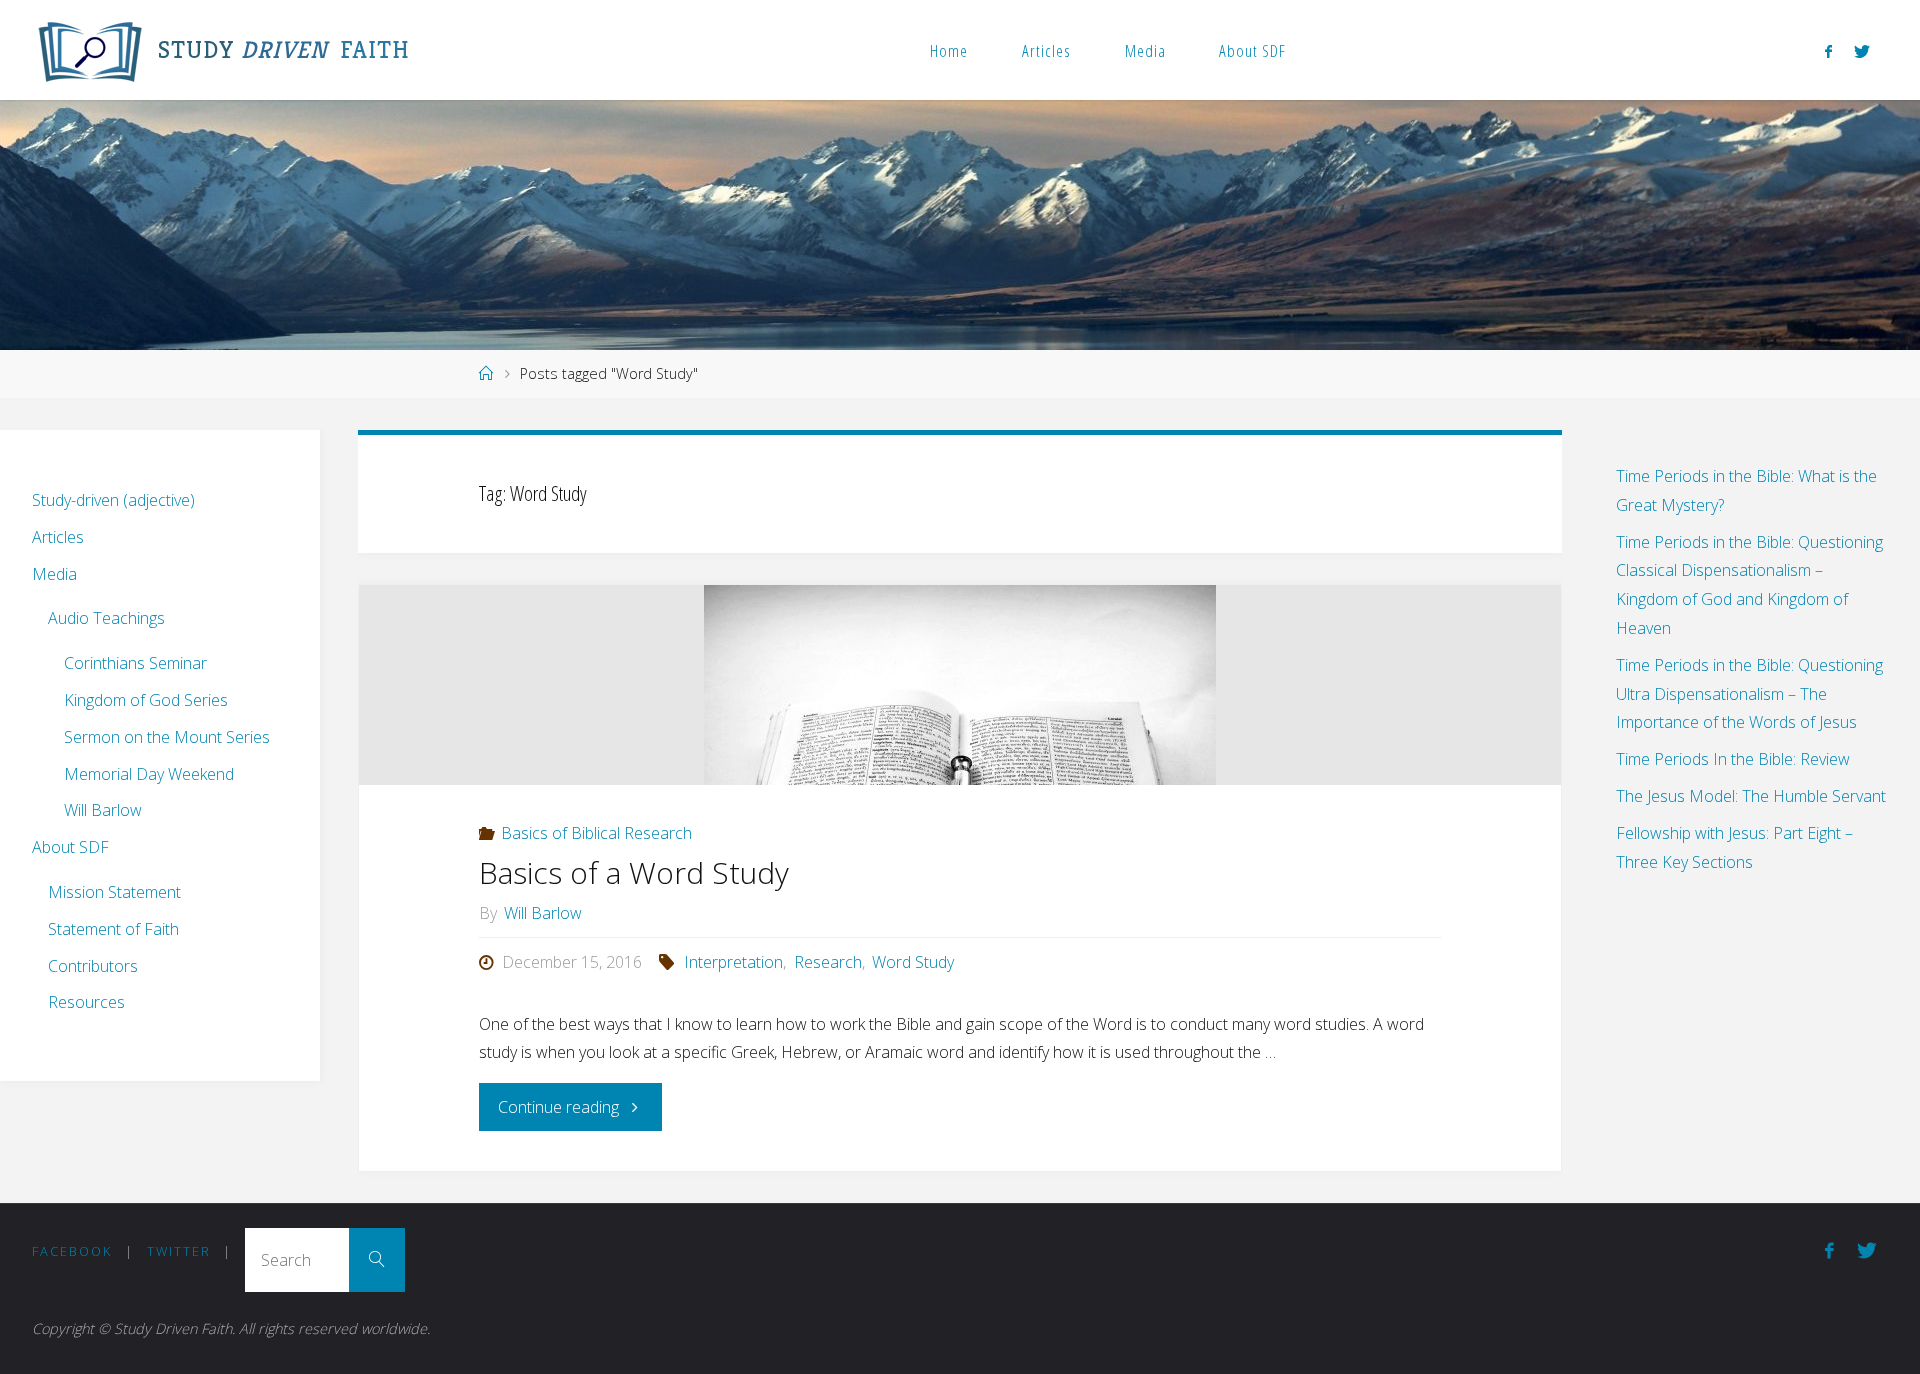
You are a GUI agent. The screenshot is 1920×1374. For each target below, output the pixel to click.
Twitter (179, 1251)
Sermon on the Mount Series (167, 737)
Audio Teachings (106, 618)
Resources (86, 1002)
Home (949, 50)
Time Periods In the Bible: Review (1733, 759)
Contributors (93, 966)
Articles (1046, 50)
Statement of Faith (113, 929)
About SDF (1252, 50)
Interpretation (733, 962)
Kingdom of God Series (146, 700)
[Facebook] (1828, 51)
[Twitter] (1862, 51)
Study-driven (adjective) (113, 500)
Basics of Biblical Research (596, 833)
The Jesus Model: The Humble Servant (1751, 796)
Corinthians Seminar (135, 663)
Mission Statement (114, 892)
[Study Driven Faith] (90, 50)
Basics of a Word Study (634, 872)
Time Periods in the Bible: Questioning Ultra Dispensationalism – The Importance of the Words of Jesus (1749, 694)
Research (827, 962)
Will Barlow (103, 810)
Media (1145, 50)
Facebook (72, 1251)
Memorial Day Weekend (149, 774)
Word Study (913, 962)
